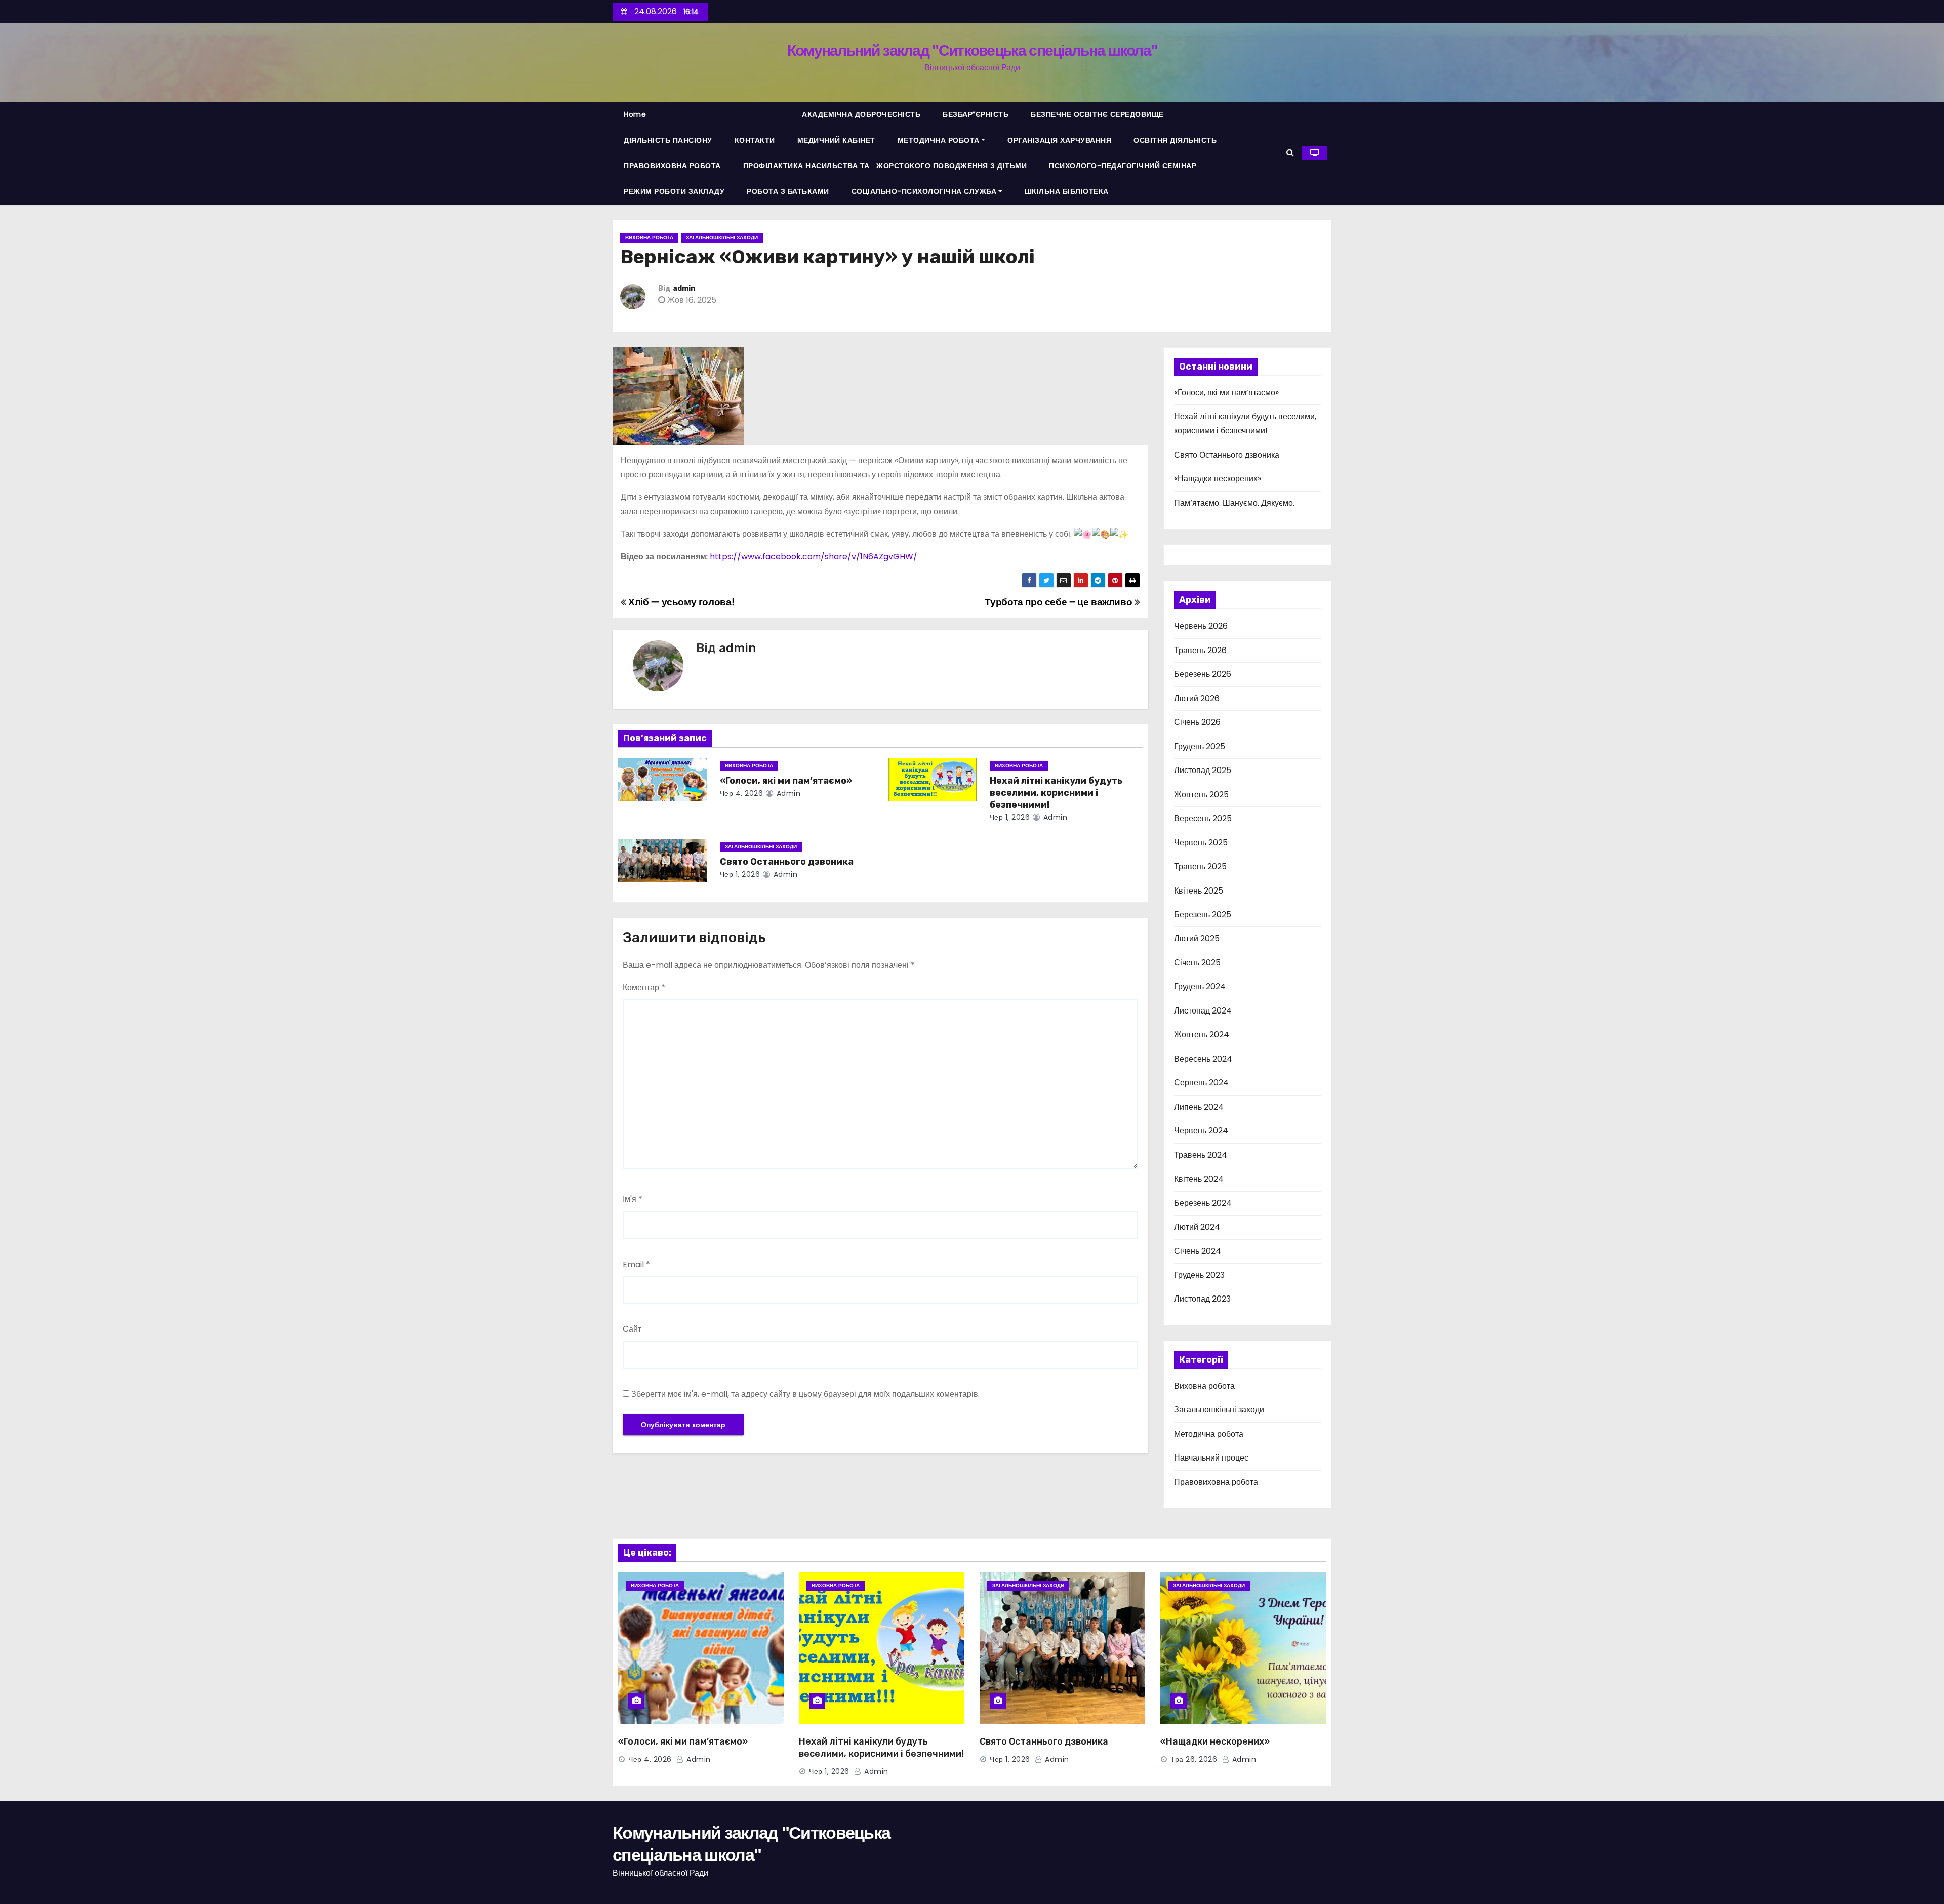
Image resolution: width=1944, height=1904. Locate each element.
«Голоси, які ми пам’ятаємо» (786, 781)
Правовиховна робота (1216, 1482)
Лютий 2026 (1197, 698)
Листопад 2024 (1203, 1011)
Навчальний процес (1211, 1458)
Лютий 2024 (1197, 1227)
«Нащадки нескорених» (1218, 479)
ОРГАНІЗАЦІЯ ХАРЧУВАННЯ (1059, 140)
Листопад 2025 (1203, 770)
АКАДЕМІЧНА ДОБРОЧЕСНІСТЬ (861, 114)
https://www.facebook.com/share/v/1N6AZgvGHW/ (814, 557)
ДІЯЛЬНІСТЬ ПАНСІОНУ (668, 140)
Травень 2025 (1200, 866)
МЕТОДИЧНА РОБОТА (939, 140)
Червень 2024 (1201, 1131)
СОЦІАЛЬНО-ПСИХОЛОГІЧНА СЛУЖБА (924, 191)
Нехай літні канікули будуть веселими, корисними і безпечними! (1056, 793)
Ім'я (633, 1199)
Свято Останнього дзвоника (787, 862)
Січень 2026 (1197, 722)
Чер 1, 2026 (1010, 817)
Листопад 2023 (1202, 1299)
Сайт (632, 1329)
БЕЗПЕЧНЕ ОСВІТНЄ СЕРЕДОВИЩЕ (1097, 114)
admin (684, 288)
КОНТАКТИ (755, 140)
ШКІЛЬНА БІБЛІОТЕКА (1067, 191)
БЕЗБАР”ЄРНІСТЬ (976, 114)
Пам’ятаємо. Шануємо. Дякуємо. (1234, 503)
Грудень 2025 (1200, 746)
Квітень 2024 (1199, 1179)
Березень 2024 (1203, 1203)
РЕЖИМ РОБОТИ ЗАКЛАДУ (674, 191)
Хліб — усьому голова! (680, 602)
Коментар (644, 987)
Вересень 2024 (1203, 1059)
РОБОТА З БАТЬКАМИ (788, 191)
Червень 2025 (1201, 843)
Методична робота (1209, 1434)
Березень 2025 (1203, 915)
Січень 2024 (1198, 1251)
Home (635, 114)
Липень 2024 (1199, 1107)
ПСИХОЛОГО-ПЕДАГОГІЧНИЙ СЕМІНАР (1123, 166)
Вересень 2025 (1203, 818)
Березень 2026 (1203, 674)
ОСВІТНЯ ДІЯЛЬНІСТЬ (1175, 140)
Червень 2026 (1201, 626)
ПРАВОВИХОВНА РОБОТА (672, 166)
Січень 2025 (1197, 963)
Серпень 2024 (1201, 1083)
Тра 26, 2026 (1194, 1759)
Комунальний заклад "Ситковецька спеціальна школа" (972, 50)
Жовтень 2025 (1201, 795)
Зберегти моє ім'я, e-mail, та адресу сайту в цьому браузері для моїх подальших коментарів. (805, 1394)
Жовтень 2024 (1202, 1035)
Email (636, 1264)
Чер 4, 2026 (742, 793)
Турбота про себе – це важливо (1059, 602)
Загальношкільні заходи (722, 238)
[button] (1290, 153)
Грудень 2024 (1200, 986)
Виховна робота (649, 238)
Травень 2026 (1200, 650)
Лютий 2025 (1197, 938)
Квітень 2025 (1199, 891)
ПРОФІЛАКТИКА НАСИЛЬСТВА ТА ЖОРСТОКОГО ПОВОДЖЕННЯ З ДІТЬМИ (885, 166)
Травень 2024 (1201, 1155)
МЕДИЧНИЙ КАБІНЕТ (836, 140)
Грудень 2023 (1199, 1275)
